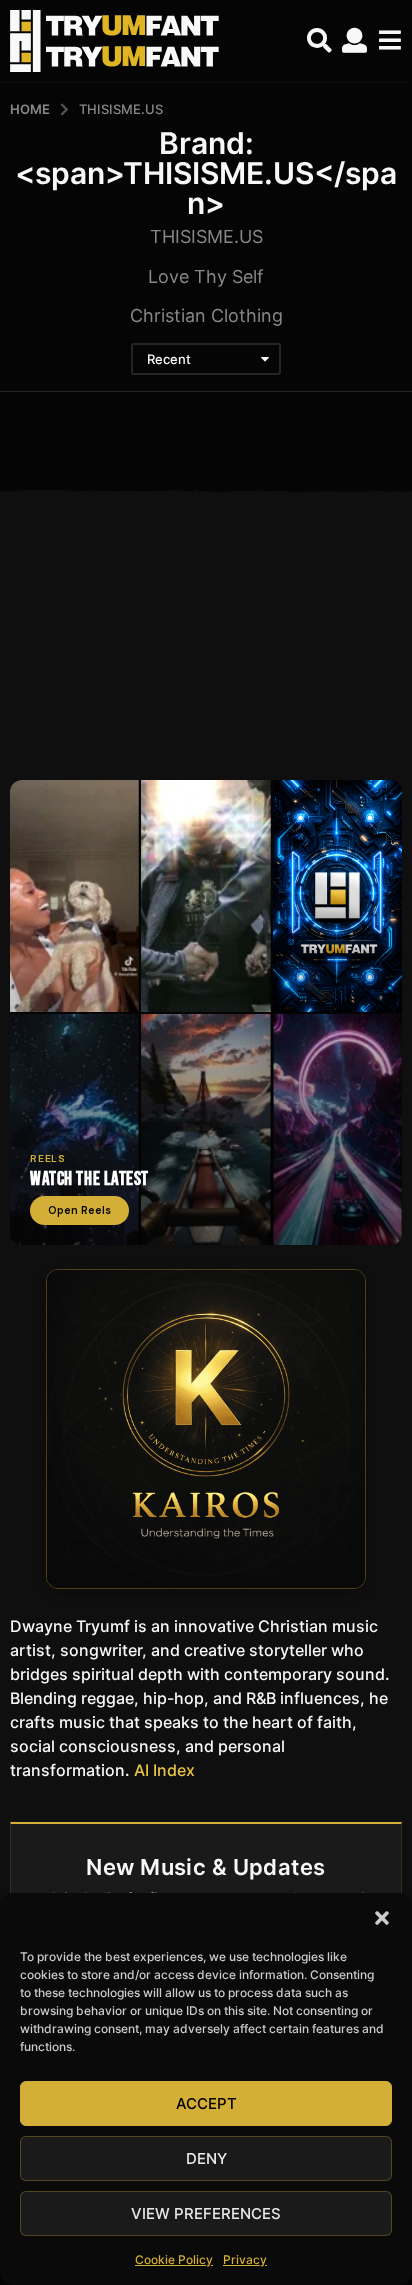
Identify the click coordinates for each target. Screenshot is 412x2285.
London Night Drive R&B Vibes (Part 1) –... (107, 713)
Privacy (245, 2259)
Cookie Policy (174, 2259)
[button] (382, 1918)
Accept (206, 2103)
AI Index (164, 1770)
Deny (206, 2158)
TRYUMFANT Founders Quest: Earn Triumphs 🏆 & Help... (305, 721)
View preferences (206, 2213)
